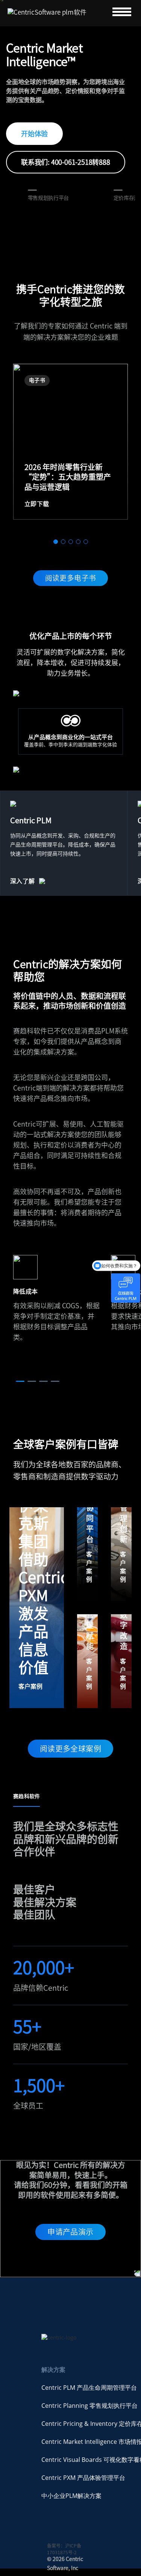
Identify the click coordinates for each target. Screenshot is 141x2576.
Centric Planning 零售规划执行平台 (89, 2406)
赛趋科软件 (27, 1796)
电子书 (37, 380)
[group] (70, 442)
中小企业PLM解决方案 (71, 2496)
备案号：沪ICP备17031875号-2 (64, 2549)
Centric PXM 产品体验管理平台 (83, 2478)
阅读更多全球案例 (70, 1749)
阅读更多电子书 (71, 578)
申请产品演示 (70, 2232)
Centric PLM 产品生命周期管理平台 (89, 2388)
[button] (56, 542)
